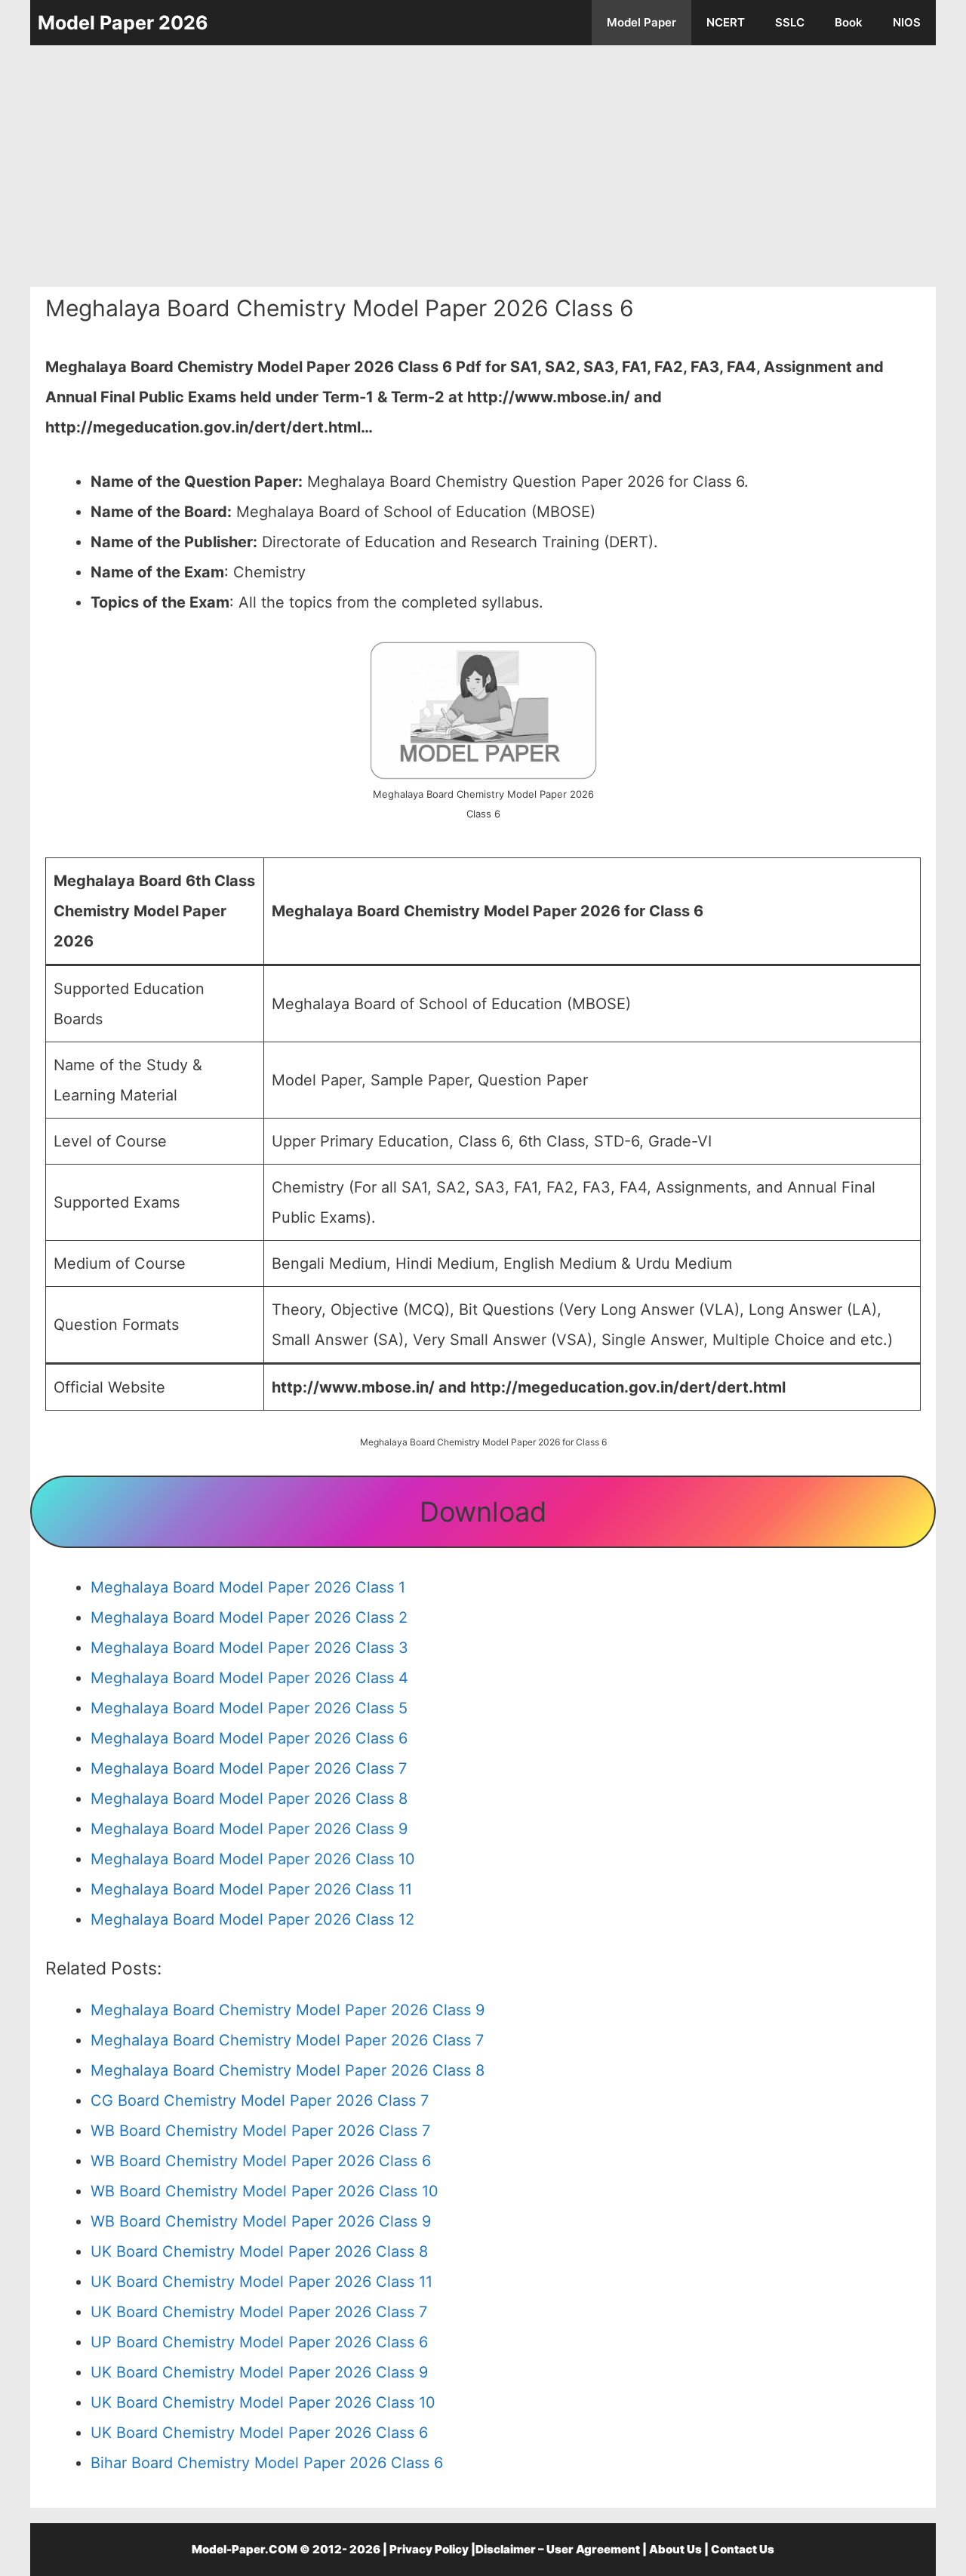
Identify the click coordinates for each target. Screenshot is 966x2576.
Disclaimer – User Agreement (558, 2549)
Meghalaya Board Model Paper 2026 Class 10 (253, 1859)
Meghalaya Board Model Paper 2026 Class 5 (249, 1708)
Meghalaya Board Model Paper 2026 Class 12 (252, 1919)
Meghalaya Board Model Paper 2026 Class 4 (249, 1678)
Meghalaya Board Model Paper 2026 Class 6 (249, 1738)
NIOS (907, 22)
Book (849, 22)
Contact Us (743, 2549)
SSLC (790, 22)
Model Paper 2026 (123, 23)
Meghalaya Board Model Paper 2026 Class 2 (249, 1617)
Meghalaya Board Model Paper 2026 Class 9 (249, 1829)
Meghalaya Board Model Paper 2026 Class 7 (249, 1768)
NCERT (726, 22)
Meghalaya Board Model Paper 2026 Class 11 (251, 1889)
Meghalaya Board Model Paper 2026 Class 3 (249, 1648)
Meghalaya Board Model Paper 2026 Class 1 (248, 1587)
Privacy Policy (429, 2549)
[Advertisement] (483, 166)
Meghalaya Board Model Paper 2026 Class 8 (249, 1799)
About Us (675, 2549)
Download (483, 1512)
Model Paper (641, 22)
